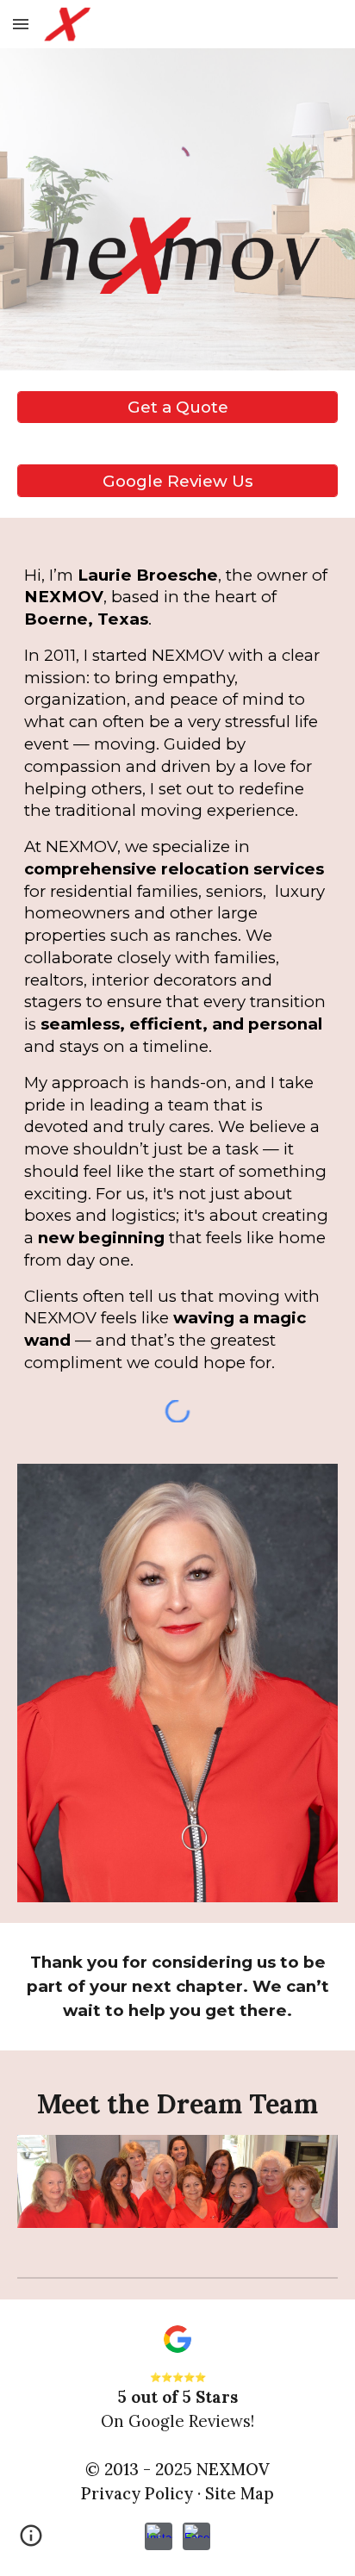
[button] (21, 24)
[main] (177, 969)
